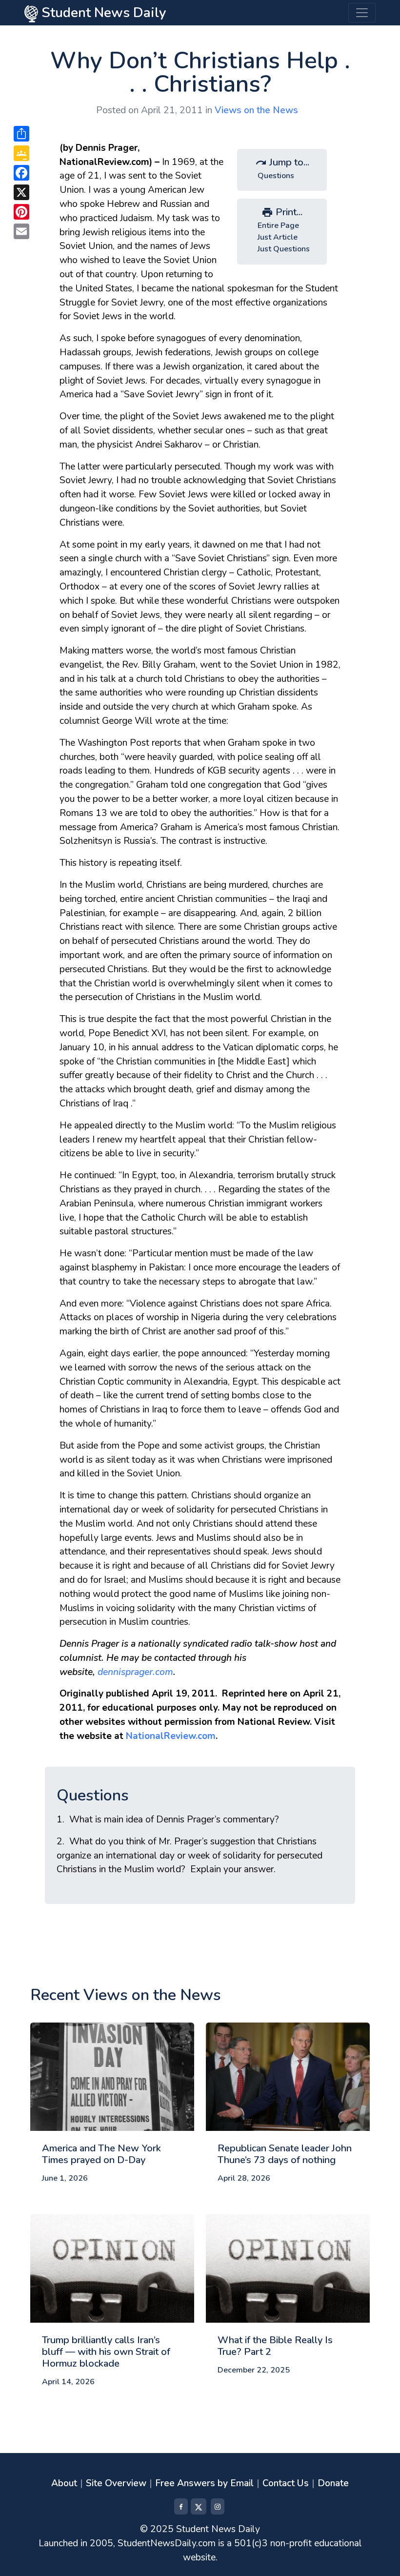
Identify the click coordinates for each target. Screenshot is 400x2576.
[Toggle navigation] (362, 13)
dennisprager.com (135, 1672)
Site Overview (116, 2483)
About (64, 2483)
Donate (333, 2483)
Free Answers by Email (204, 2483)
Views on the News (256, 110)
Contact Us (286, 2483)
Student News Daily (102, 13)
